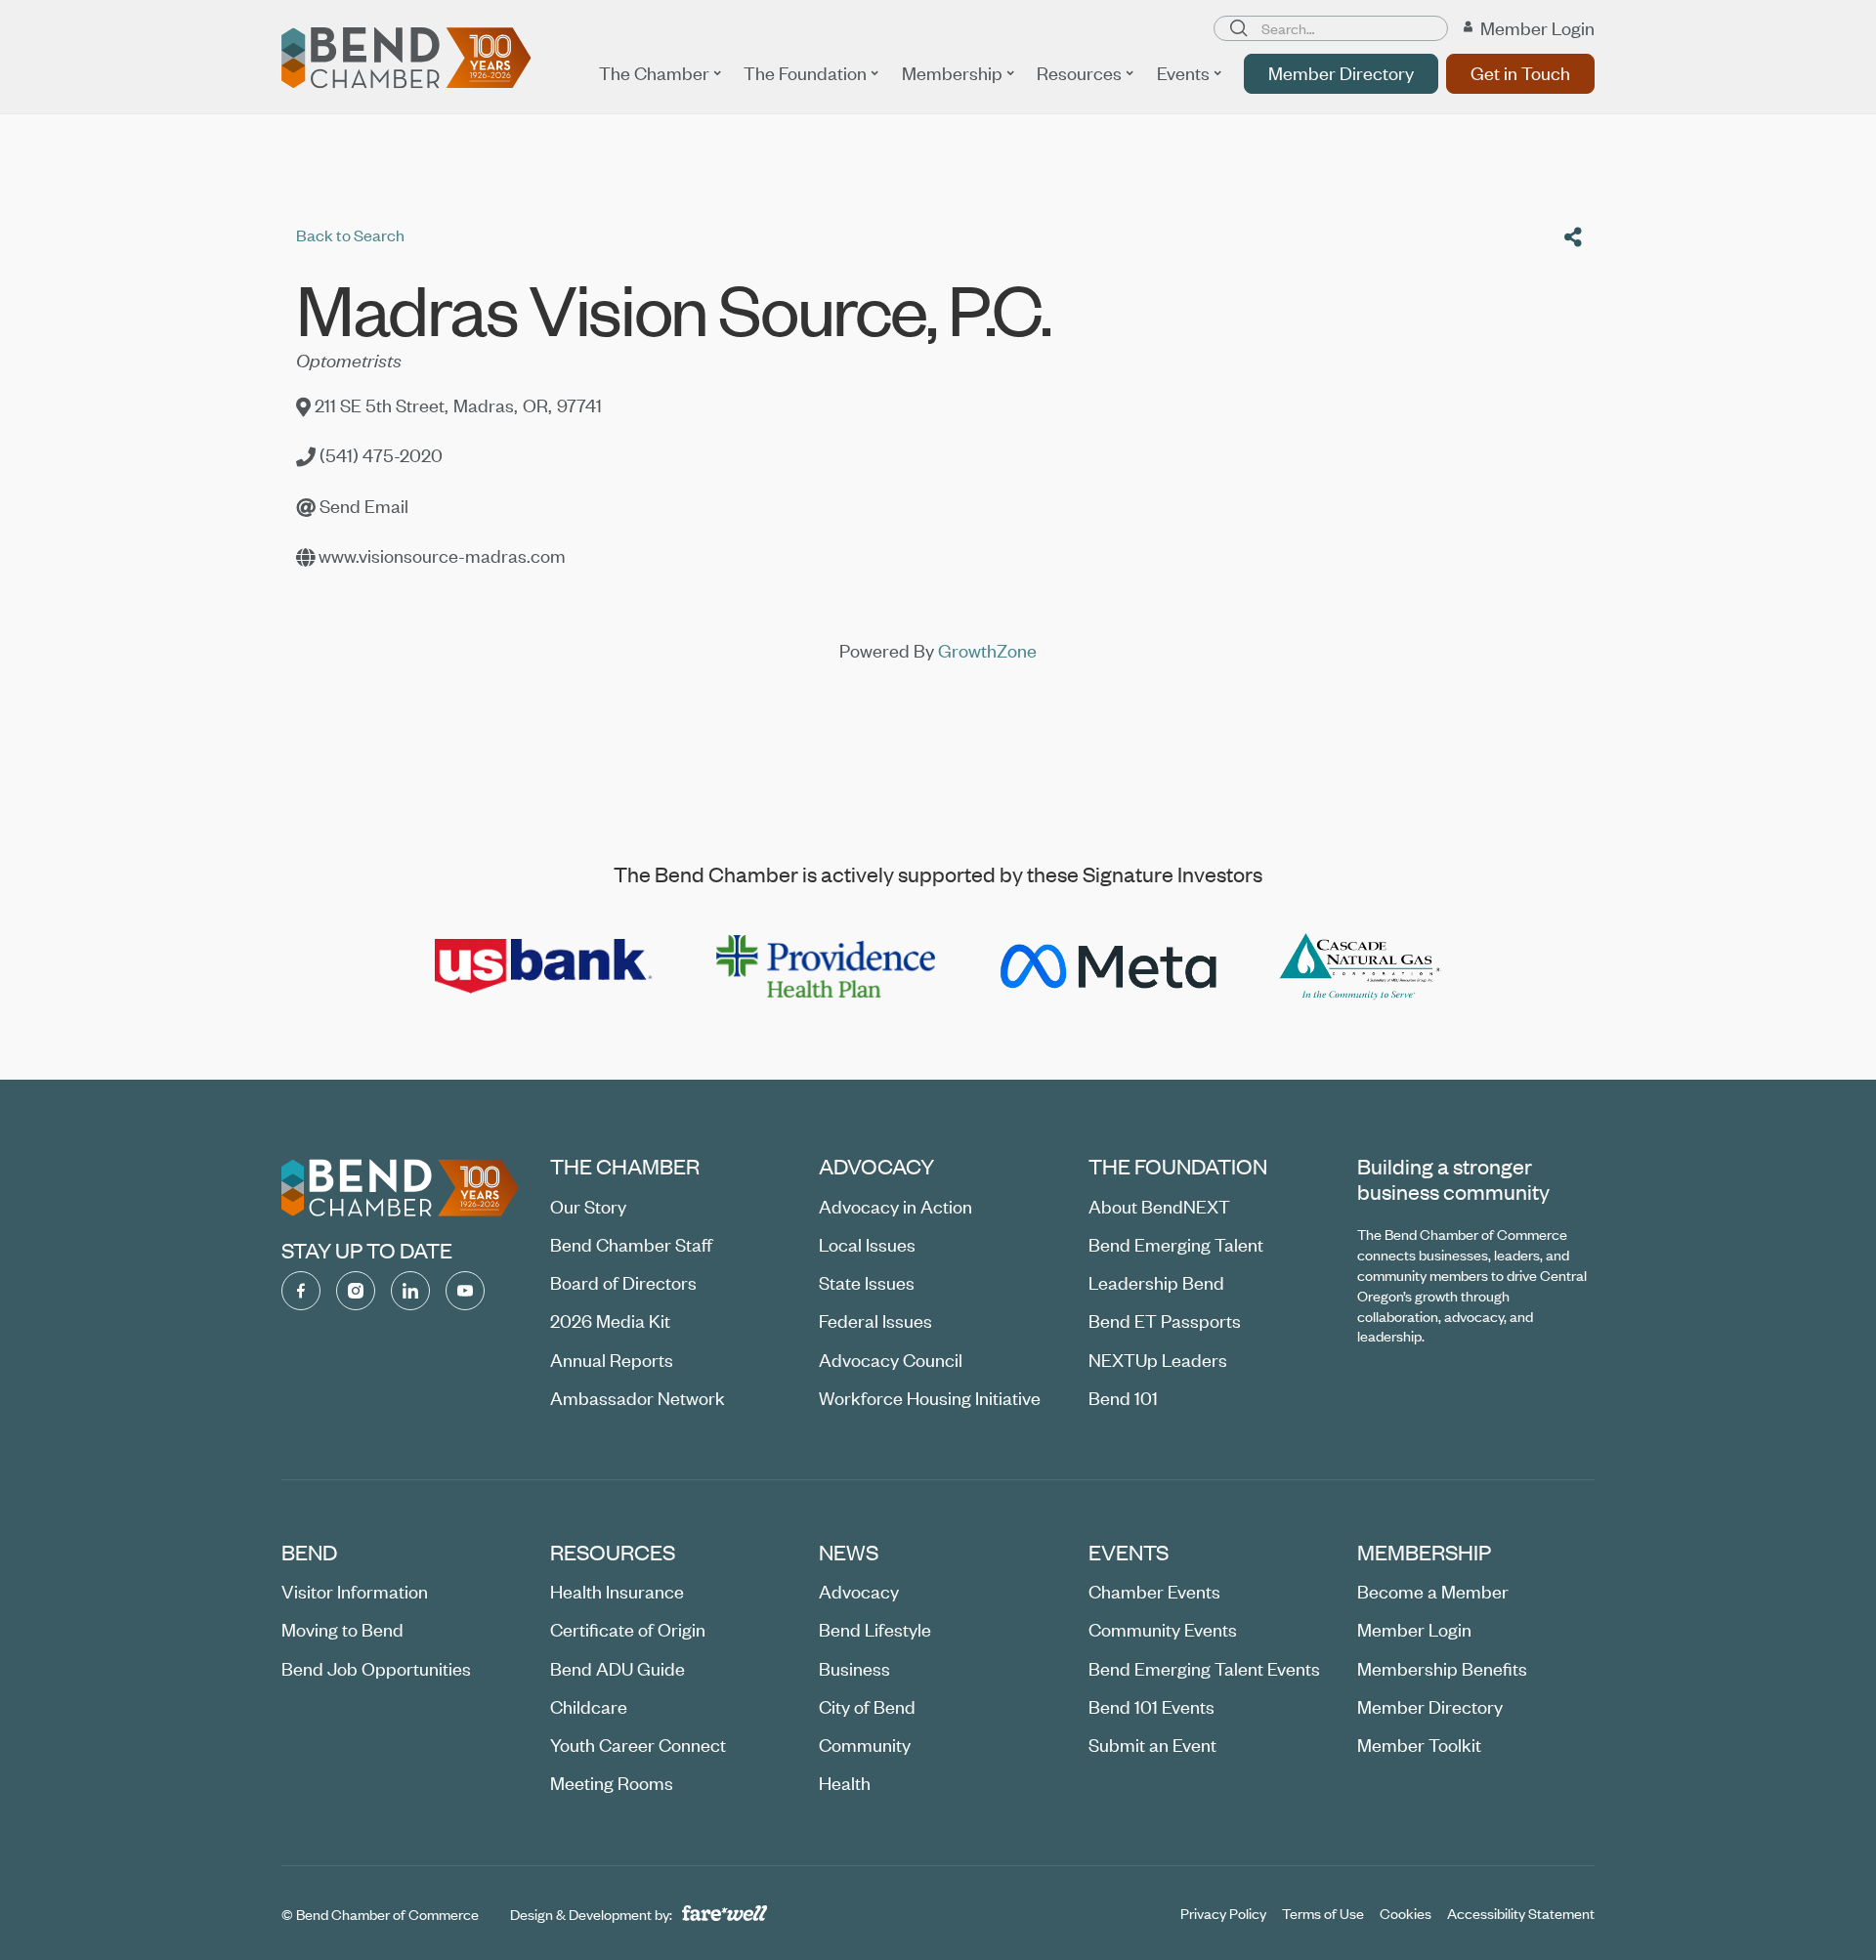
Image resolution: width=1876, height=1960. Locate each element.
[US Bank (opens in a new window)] (544, 966)
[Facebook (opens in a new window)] (301, 1291)
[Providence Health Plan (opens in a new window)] (826, 966)
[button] (660, 73)
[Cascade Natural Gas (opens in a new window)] (1361, 966)
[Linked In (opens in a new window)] (410, 1291)
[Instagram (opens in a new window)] (356, 1291)
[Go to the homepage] (400, 1188)
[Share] (1573, 237)
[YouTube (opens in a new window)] (465, 1291)
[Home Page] (406, 58)
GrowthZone (987, 650)
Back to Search (350, 234)
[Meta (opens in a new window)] (1107, 966)
